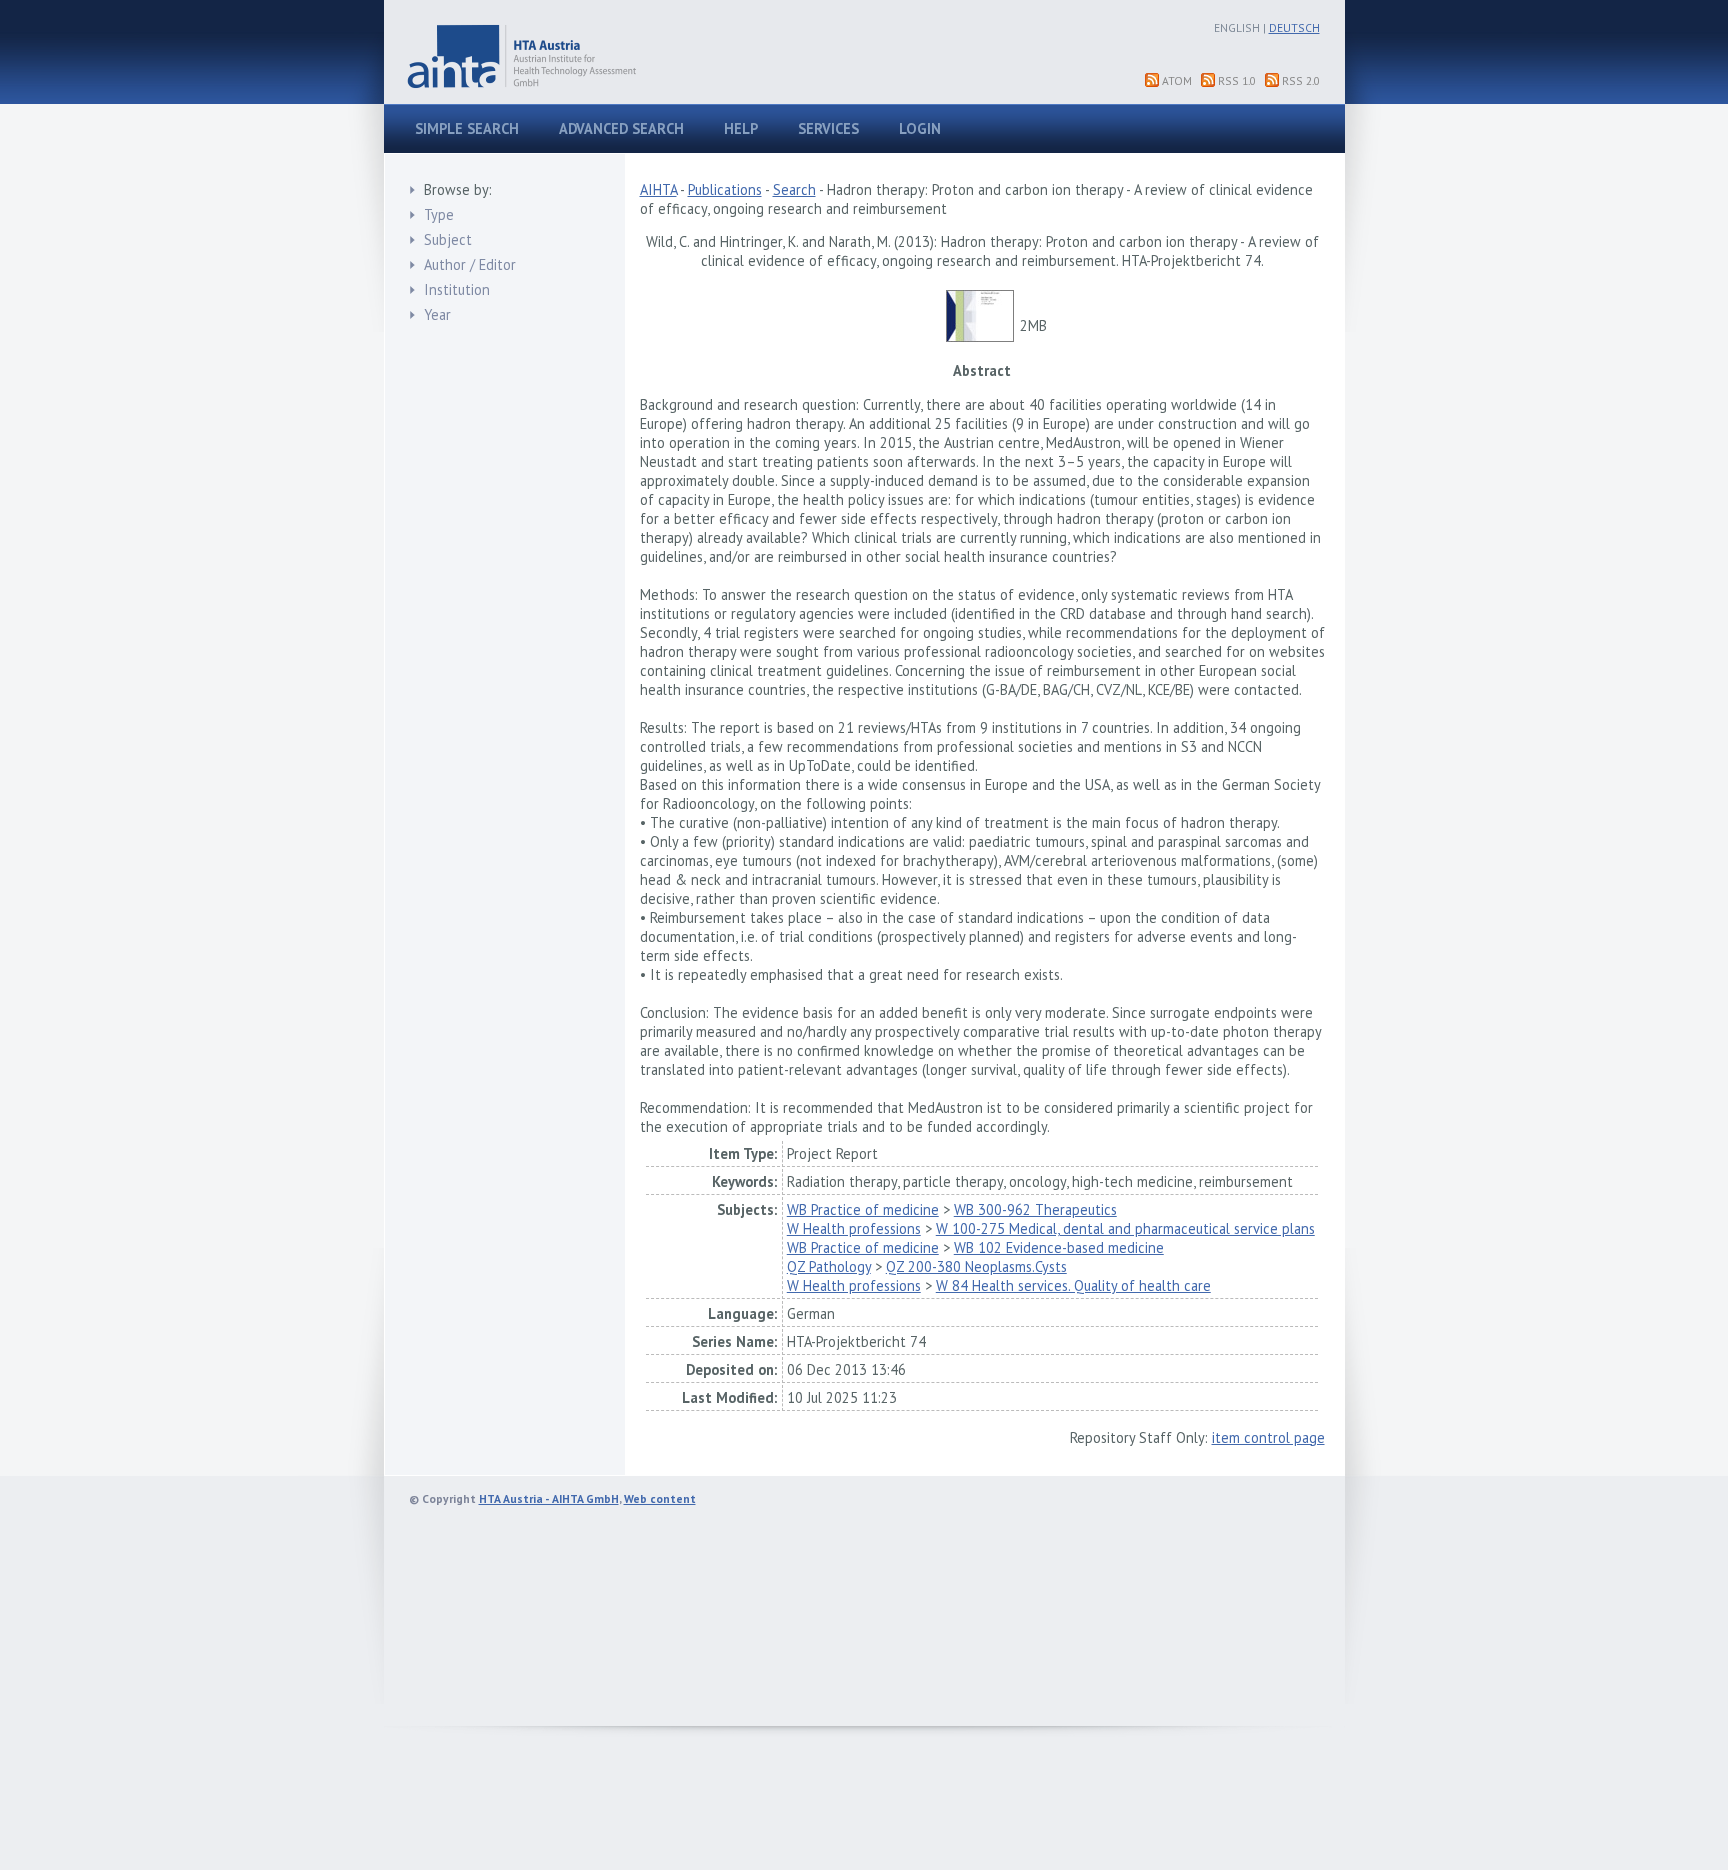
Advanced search (621, 128)
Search (794, 189)
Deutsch (1294, 27)
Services (828, 128)
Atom (1177, 80)
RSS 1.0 (1237, 80)
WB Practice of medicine (863, 1209)
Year (437, 314)
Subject (448, 239)
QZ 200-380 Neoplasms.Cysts (976, 1266)
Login (920, 128)
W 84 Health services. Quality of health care (1073, 1285)
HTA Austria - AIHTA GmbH (549, 1498)
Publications (725, 189)
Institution (457, 289)
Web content (660, 1498)
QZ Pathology (829, 1266)
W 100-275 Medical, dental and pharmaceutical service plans (1125, 1228)
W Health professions (854, 1228)
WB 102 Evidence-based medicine (1059, 1247)
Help (741, 128)
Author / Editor (470, 264)
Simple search (467, 128)
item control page (1268, 1437)
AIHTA (658, 189)
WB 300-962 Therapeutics (1035, 1209)
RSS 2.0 (1301, 80)
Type (439, 214)
